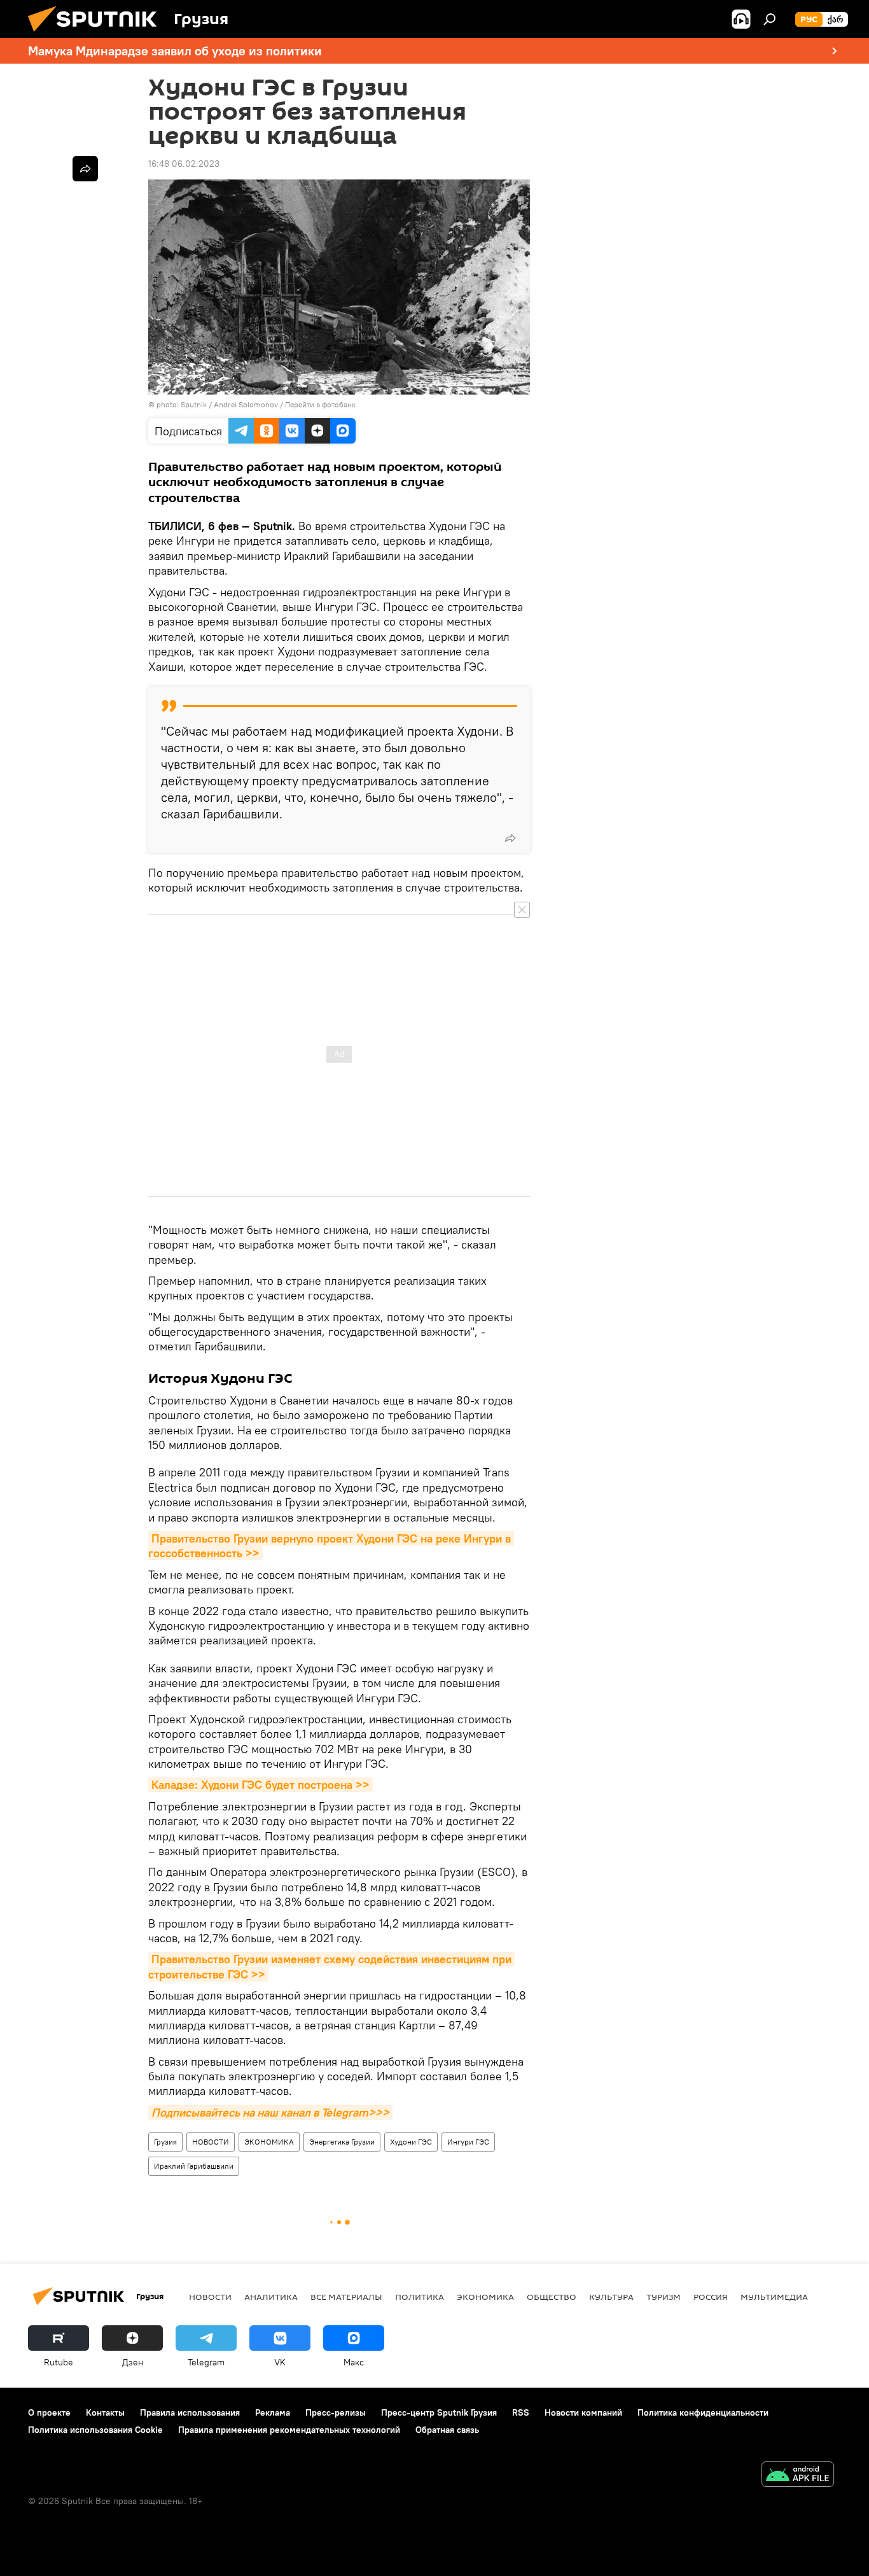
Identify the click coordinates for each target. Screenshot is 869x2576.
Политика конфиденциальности (703, 2412)
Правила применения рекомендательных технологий (289, 2430)
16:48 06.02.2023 (184, 164)
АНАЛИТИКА (271, 2297)
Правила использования (190, 2412)
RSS (521, 2412)
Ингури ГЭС (468, 2142)
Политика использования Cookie (95, 2430)
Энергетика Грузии (342, 2142)
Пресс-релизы (336, 2412)
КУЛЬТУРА (611, 2297)
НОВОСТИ (211, 2142)
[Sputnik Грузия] (97, 35)
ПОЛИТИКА (420, 2297)
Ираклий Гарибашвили (194, 2166)
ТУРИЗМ (664, 2297)
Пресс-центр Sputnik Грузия (439, 2412)
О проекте (49, 2412)
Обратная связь (447, 2430)
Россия (711, 2297)
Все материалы (346, 2297)
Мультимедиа (774, 2297)
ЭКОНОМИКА (269, 2142)
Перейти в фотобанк (320, 404)
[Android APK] (798, 2476)
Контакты (105, 2412)
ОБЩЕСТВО (552, 2297)
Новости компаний (583, 2412)
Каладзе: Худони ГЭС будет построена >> (261, 1785)
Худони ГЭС (411, 2142)
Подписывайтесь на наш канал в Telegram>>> (270, 2112)
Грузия (165, 2142)
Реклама (273, 2412)
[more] (510, 838)
